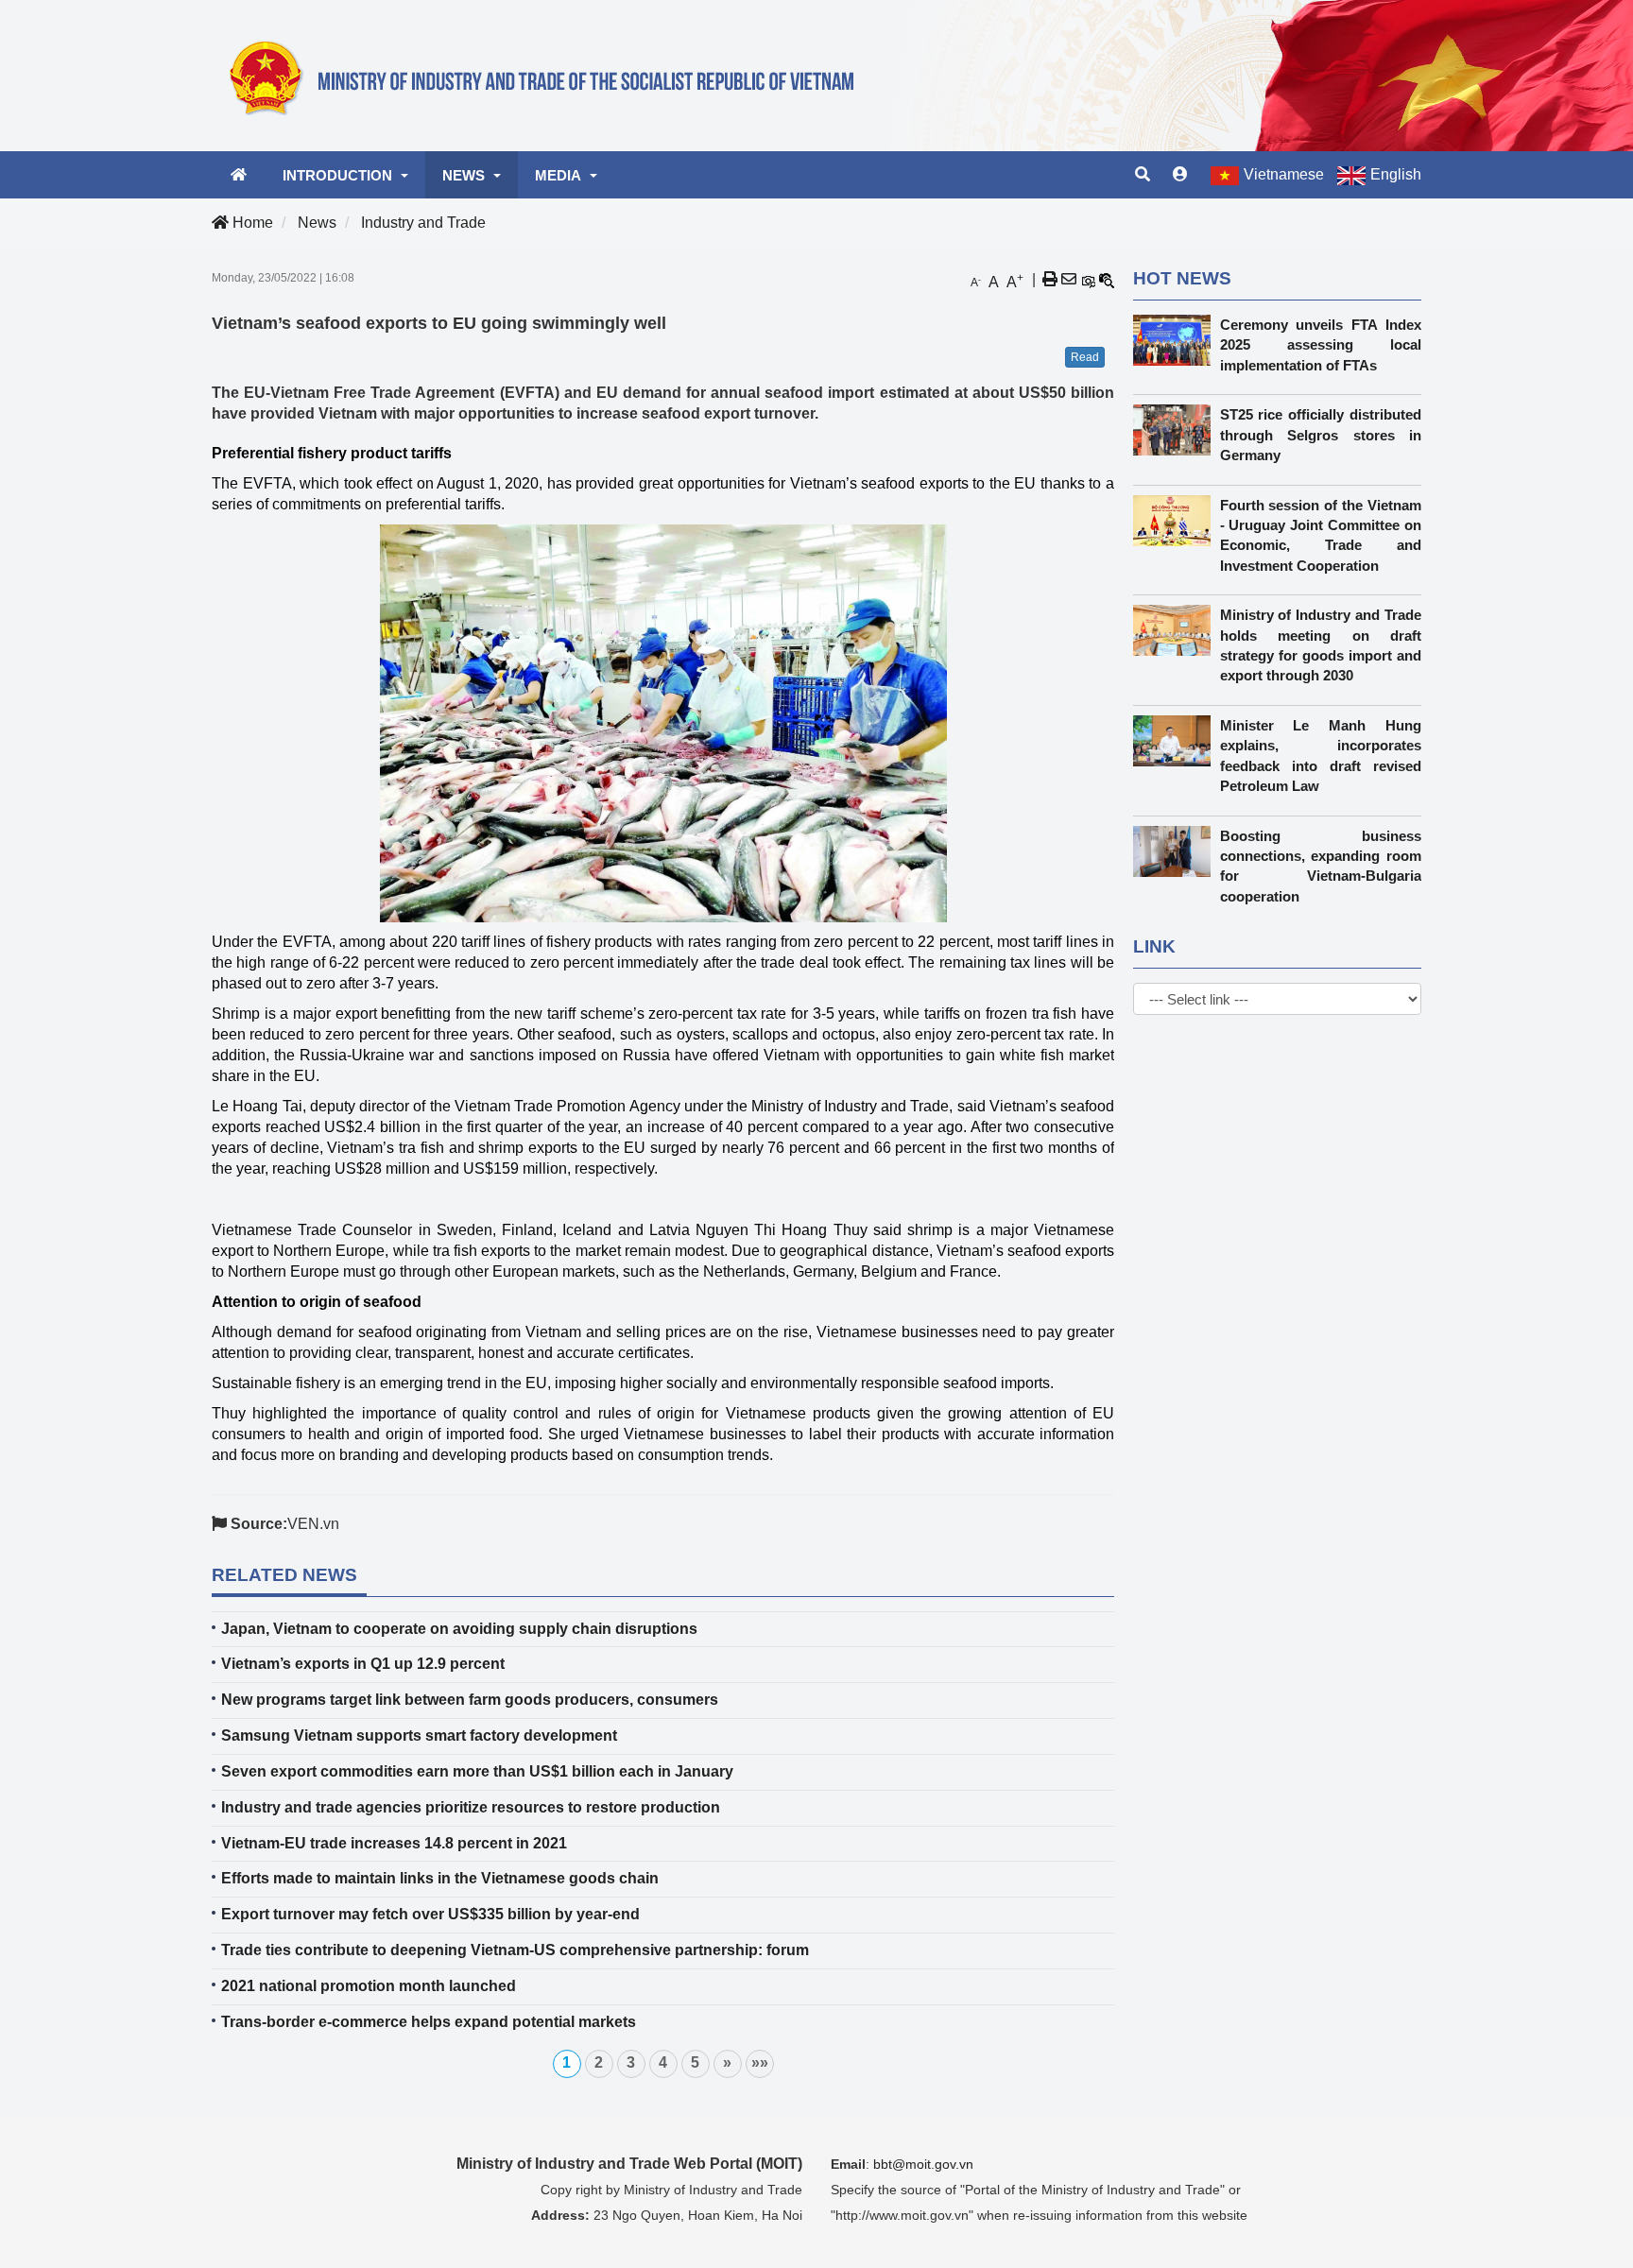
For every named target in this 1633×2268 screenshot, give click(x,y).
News (317, 223)
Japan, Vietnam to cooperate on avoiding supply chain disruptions (459, 1629)
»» (760, 2062)
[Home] (552, 75)
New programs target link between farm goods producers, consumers (470, 1700)
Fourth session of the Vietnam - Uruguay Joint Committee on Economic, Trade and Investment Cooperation (1321, 535)
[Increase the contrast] (1088, 280)
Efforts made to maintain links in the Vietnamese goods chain (440, 1878)
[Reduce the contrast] (1107, 280)
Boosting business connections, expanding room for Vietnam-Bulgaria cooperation (1321, 866)
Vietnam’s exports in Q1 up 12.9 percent (363, 1664)
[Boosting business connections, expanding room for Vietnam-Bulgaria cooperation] (1177, 851)
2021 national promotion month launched (369, 1986)
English (1396, 174)
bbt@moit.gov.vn (923, 2164)
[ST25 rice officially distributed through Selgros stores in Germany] (1177, 430)
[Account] (1180, 175)
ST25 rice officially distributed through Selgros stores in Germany (1321, 435)
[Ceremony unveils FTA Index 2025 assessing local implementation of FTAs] (1177, 340)
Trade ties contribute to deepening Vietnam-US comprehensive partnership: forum (515, 1950)
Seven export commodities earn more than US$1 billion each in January (477, 1771)
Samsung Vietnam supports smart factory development (419, 1735)
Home (251, 223)
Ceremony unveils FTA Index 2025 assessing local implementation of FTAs (1321, 345)
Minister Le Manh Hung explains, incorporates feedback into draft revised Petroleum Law (1321, 756)
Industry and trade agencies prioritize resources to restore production (471, 1807)
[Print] (1050, 280)
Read (1085, 357)
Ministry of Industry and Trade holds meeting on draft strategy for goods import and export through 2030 (1321, 645)
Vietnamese (1284, 174)
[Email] (1069, 280)
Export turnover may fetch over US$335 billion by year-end (430, 1914)
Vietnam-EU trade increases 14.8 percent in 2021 (394, 1843)
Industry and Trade (423, 223)
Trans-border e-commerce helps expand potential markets (429, 2022)
